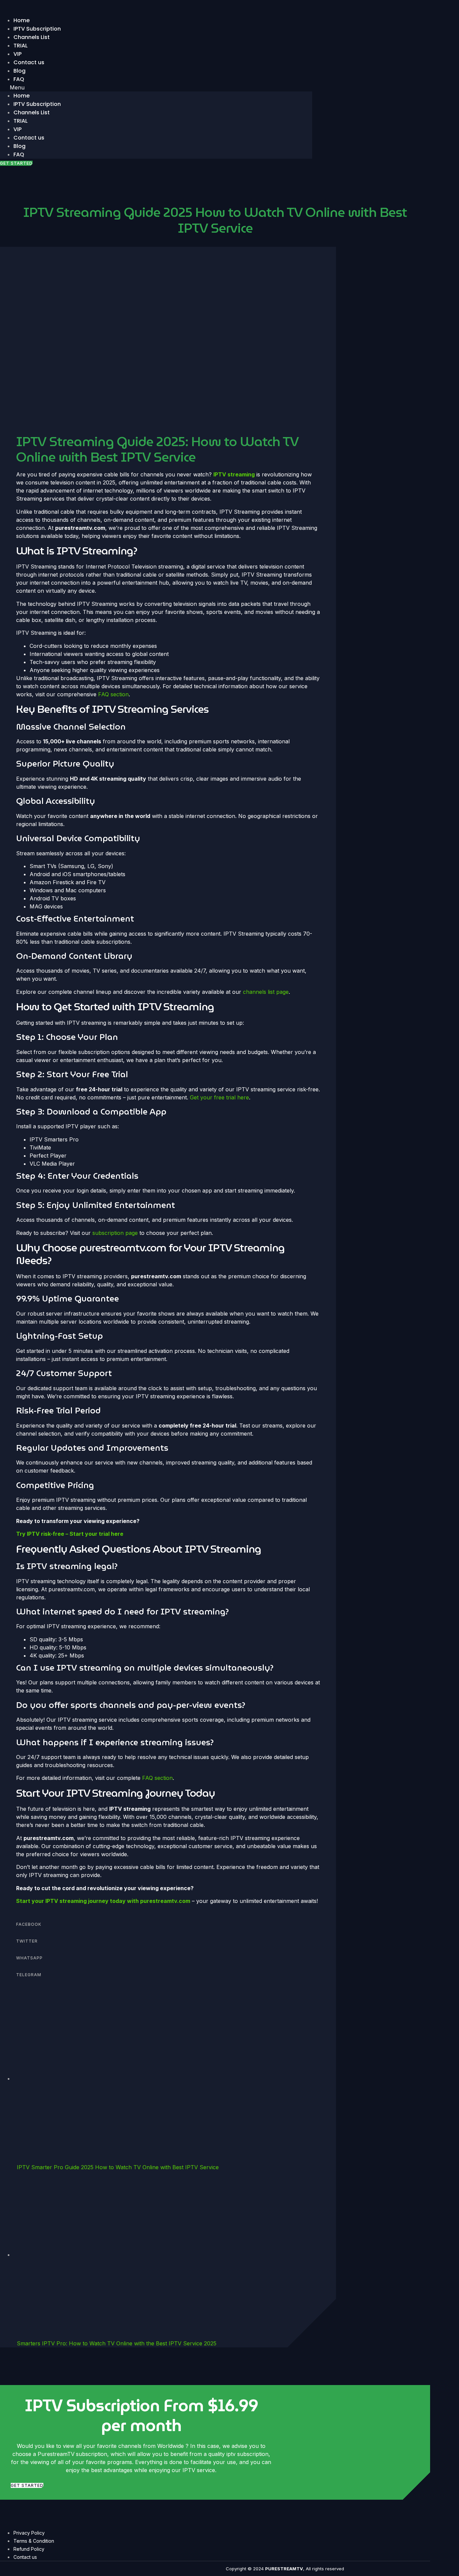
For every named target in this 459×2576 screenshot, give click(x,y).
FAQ (19, 79)
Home (22, 96)
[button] (156, 87)
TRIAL (20, 121)
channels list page (266, 992)
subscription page (115, 1233)
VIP (17, 129)
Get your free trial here (219, 1097)
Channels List (32, 37)
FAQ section (113, 694)
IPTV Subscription (37, 104)
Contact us (29, 62)
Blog (19, 146)
